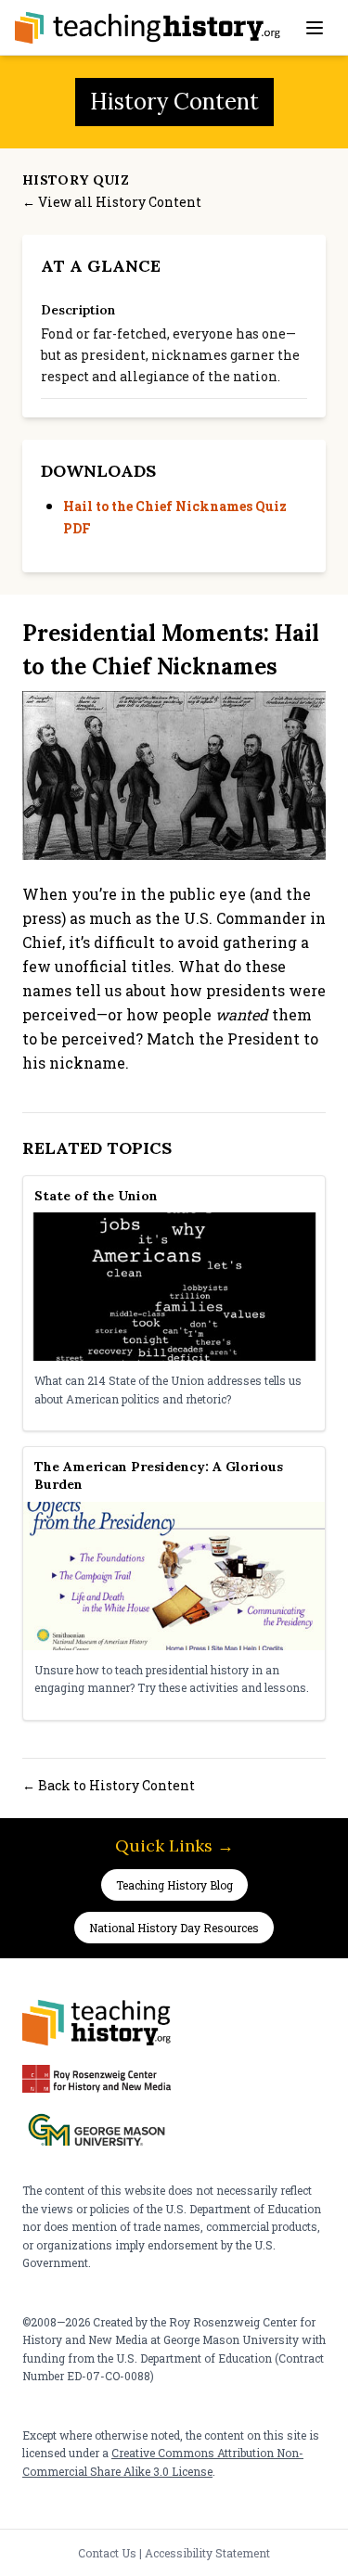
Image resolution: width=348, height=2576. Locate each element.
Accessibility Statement (207, 2553)
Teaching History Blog (174, 1885)
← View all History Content (112, 202)
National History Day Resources (174, 1928)
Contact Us (107, 2553)
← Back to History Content (109, 1785)
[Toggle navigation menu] (315, 28)
